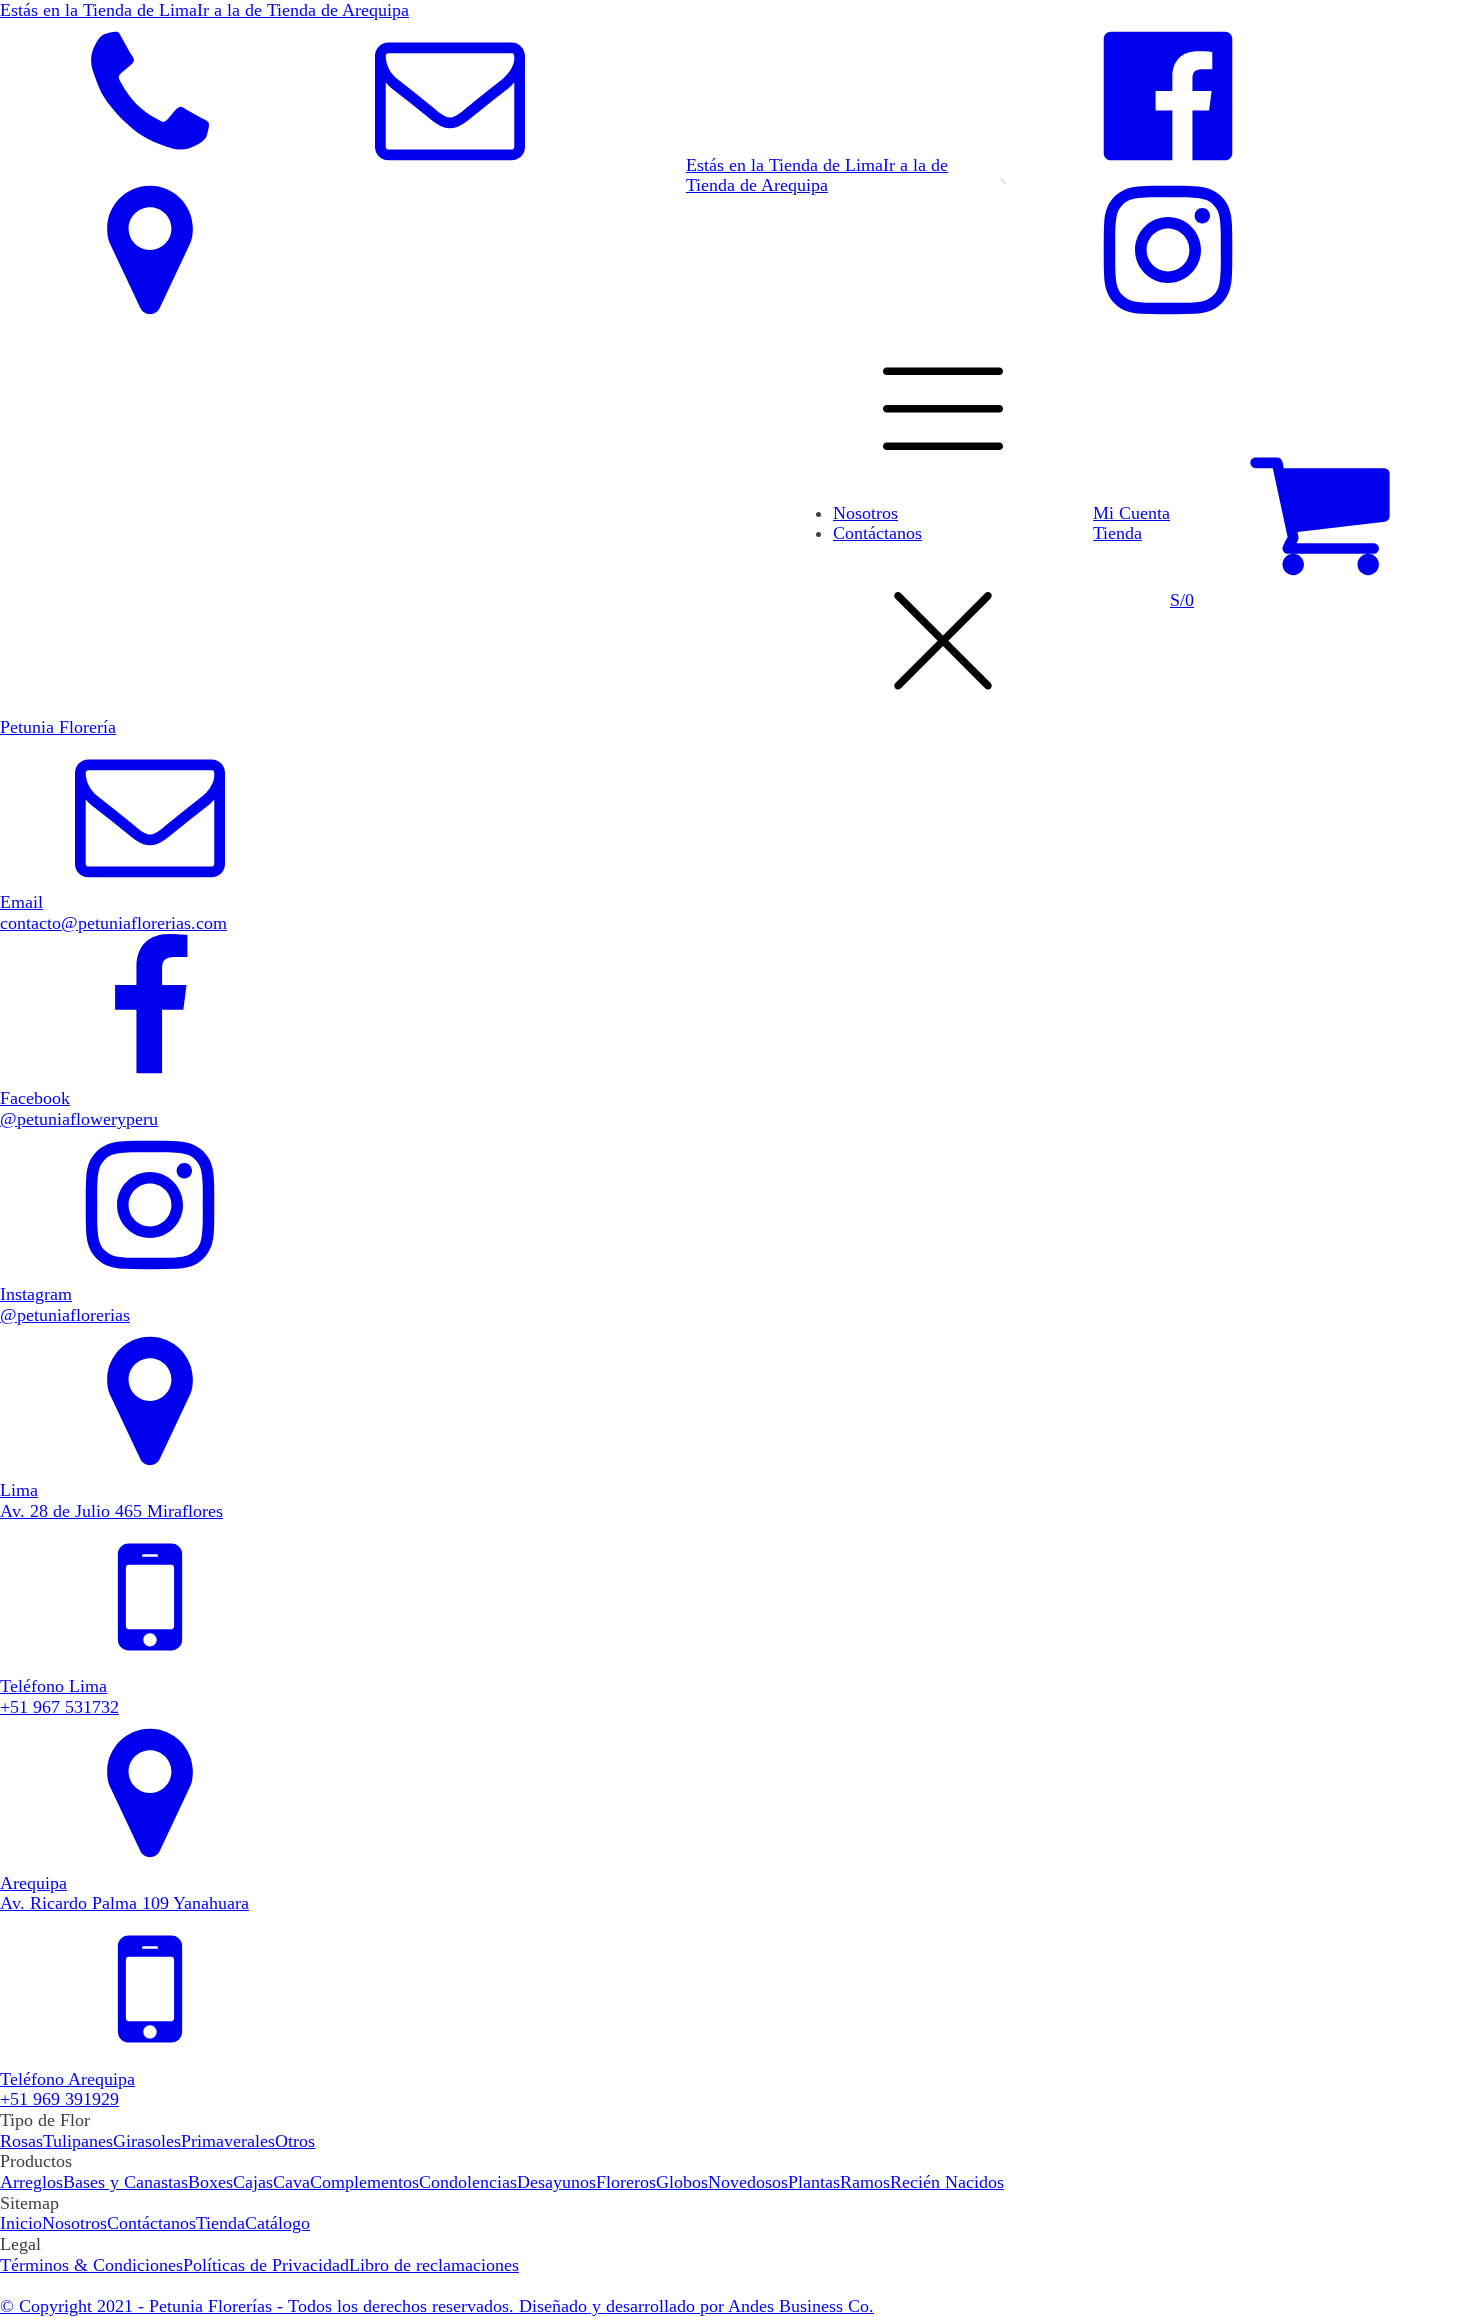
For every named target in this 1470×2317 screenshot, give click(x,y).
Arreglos (31, 2182)
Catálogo (277, 2223)
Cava (291, 2182)
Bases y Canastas (125, 2182)
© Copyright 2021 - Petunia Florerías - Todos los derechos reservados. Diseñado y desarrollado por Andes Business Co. (437, 2306)
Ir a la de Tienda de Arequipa (303, 10)
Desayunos (556, 2182)
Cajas (253, 2182)
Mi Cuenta (1131, 513)
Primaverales (228, 2141)
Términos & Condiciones (91, 2265)
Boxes (210, 2182)
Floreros (626, 2182)
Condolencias (468, 2182)
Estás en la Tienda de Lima (98, 10)
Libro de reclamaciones (434, 2265)
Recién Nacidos (947, 2182)
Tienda (1117, 533)
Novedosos (748, 2182)
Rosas (21, 2141)
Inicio (21, 2223)
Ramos (865, 2182)
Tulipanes (78, 2141)
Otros (295, 2141)
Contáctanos (877, 533)
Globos (682, 2182)
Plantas (814, 2182)
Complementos (364, 2182)
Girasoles (147, 2141)
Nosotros (865, 513)
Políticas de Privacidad (266, 2265)
